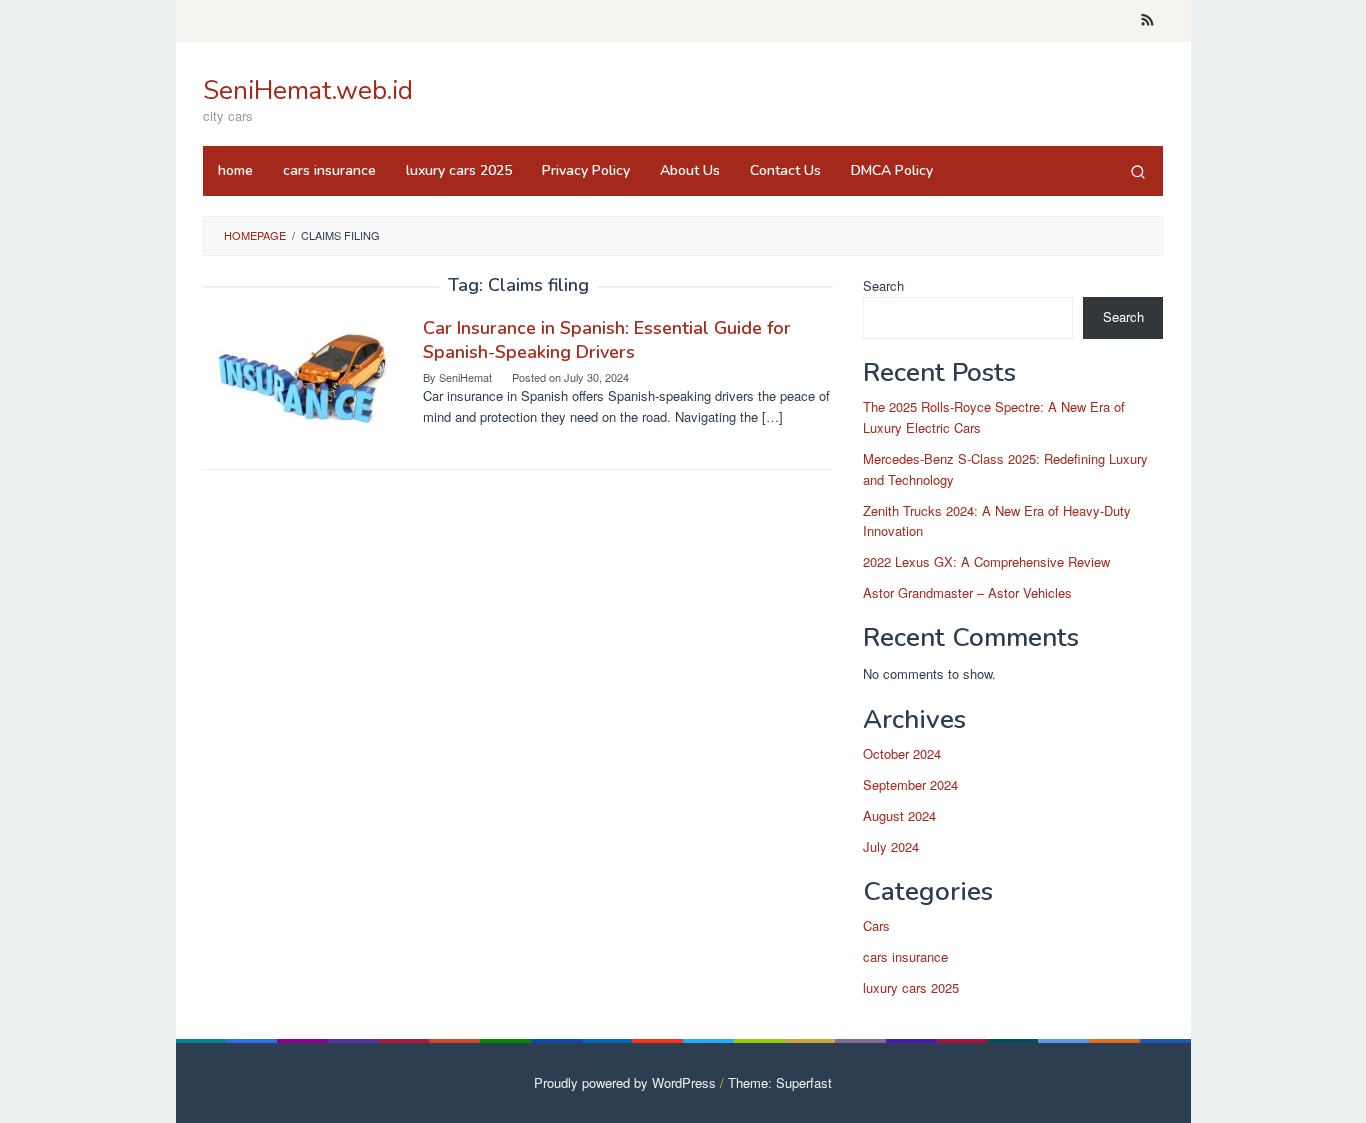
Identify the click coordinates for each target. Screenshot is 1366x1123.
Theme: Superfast (780, 1082)
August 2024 (899, 815)
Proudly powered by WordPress (625, 1082)
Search (883, 285)
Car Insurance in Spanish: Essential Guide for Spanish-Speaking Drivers (607, 340)
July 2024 (891, 846)
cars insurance (905, 956)
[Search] (1138, 171)
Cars (876, 925)
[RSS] (1147, 21)
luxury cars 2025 (911, 987)
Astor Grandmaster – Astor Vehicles (967, 592)
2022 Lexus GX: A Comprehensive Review (986, 561)
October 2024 (902, 753)
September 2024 (910, 784)
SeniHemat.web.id (308, 90)
